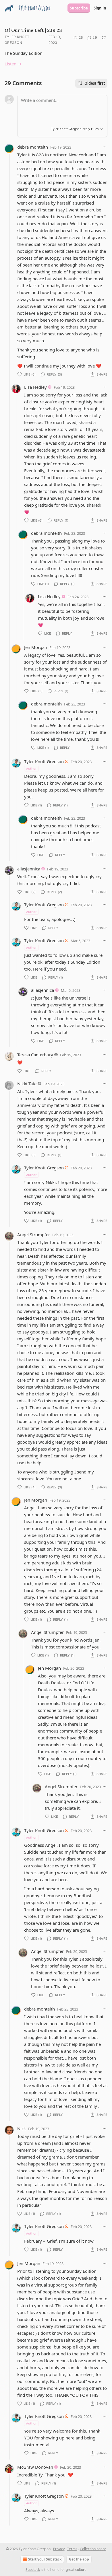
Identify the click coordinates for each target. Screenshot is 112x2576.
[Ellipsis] (105, 147)
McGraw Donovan (35, 2467)
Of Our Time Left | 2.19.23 (33, 30)
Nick (22, 2128)
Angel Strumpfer (34, 1234)
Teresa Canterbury (35, 1055)
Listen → (13, 64)
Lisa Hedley (35, 387)
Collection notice (93, 2549)
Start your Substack (45, 2559)
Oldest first (95, 83)
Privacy (59, 2549)
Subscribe (79, 8)
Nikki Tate (27, 1084)
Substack (33, 2570)
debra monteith (33, 147)
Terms (72, 2549)
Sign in (100, 8)
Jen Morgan (36, 647)
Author (31, 768)
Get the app (79, 2559)
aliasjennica (29, 869)
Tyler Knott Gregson (17, 40)
